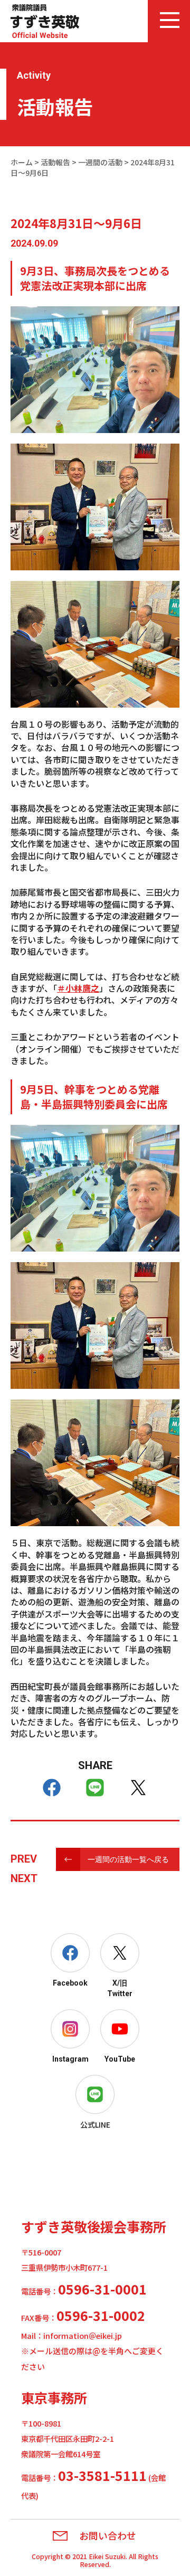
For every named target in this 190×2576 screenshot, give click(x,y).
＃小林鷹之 (78, 988)
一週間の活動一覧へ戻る (128, 1859)
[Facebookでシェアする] (52, 1788)
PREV (24, 1859)
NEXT (24, 1878)
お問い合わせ (108, 2536)
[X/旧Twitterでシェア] (138, 1788)
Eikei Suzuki (107, 2556)
